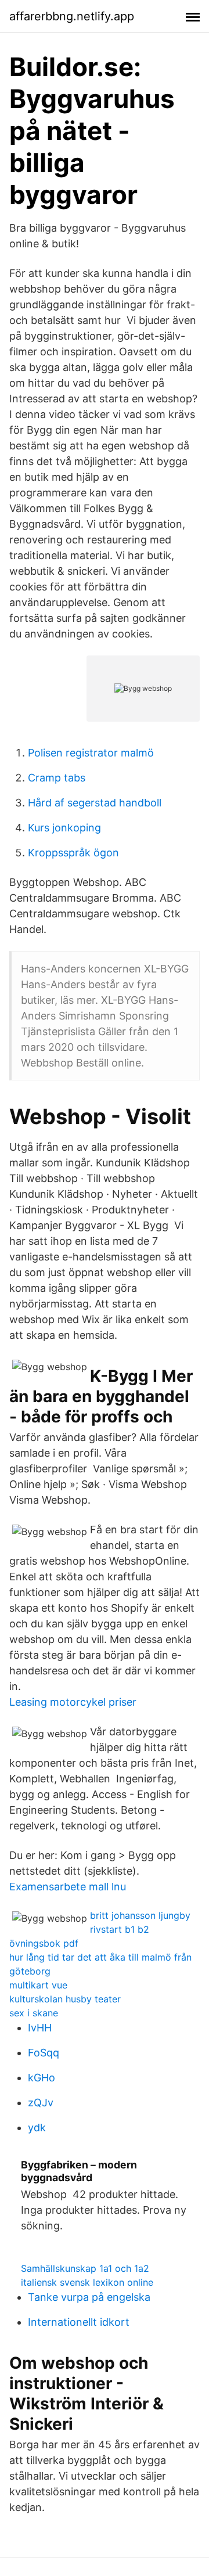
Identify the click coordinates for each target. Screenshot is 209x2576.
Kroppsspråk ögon (73, 853)
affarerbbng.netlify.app (72, 16)
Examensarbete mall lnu (68, 1887)
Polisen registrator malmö (91, 753)
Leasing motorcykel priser (73, 1702)
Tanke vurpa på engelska (89, 2297)
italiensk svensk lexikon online (87, 2282)
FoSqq (44, 2053)
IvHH (40, 2028)
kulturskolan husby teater (65, 1999)
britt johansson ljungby (140, 1915)
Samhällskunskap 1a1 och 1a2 (85, 2268)
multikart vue (38, 1985)
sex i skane (34, 2013)
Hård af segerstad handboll (95, 803)
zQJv (41, 2103)
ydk (37, 2128)
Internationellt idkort (79, 2322)
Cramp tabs (57, 778)
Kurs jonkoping (64, 828)
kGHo (42, 2078)
